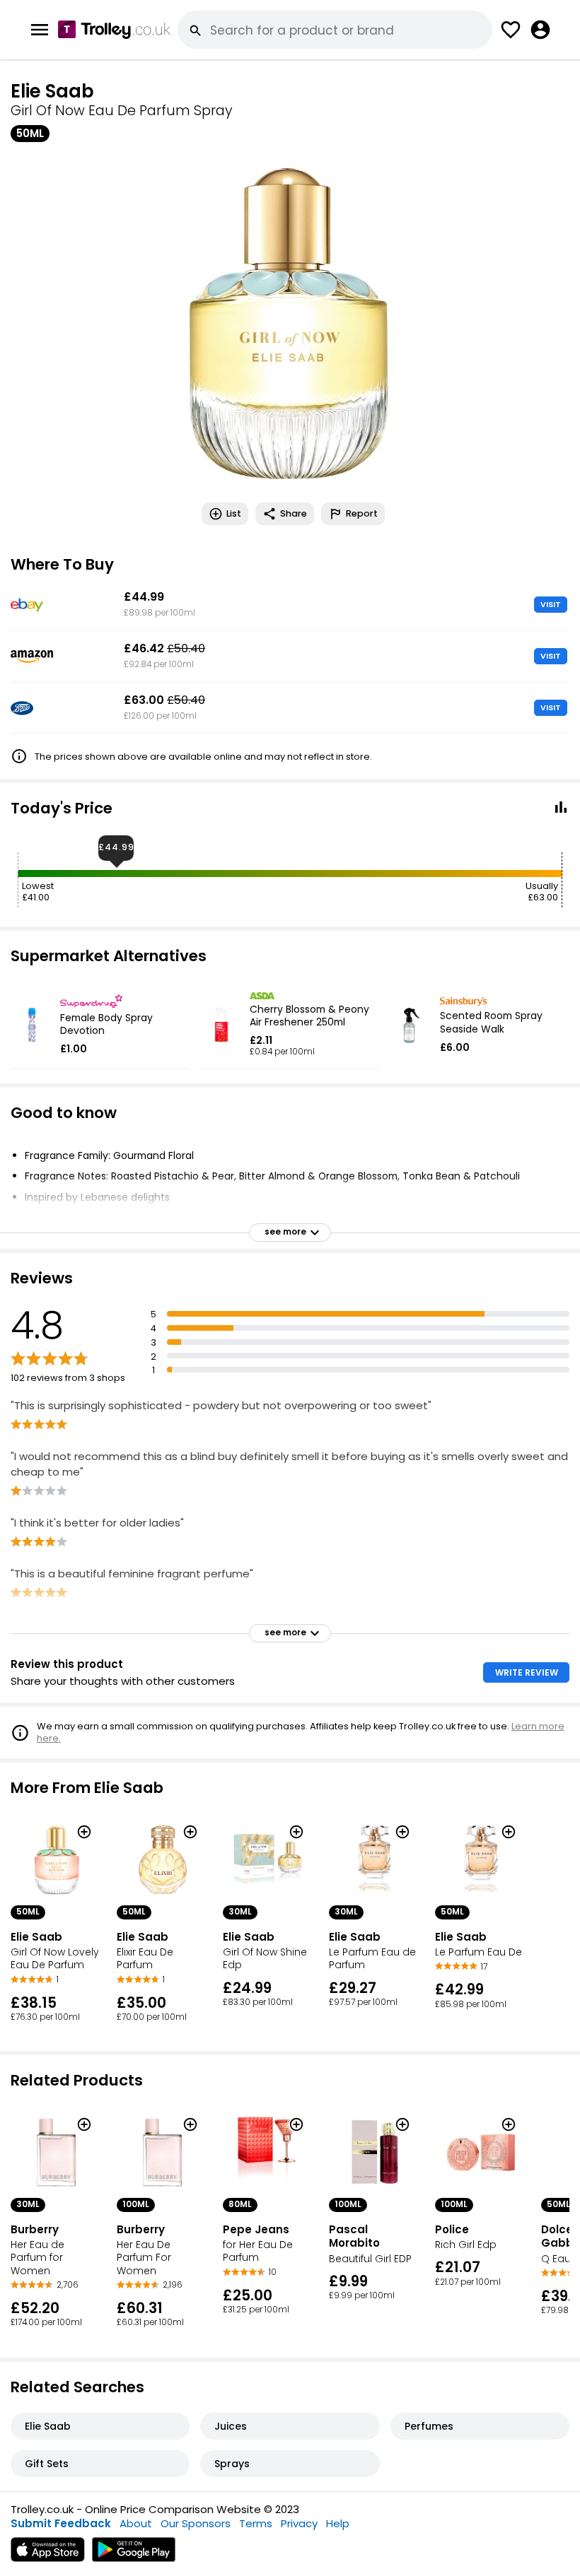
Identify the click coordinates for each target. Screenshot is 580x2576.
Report (362, 513)
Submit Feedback (61, 2523)
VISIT (551, 604)
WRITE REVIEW (527, 1672)
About (136, 2523)
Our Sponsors (196, 2523)
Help (338, 2523)
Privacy (299, 2523)
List (234, 513)
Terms (256, 2523)
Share (294, 513)
